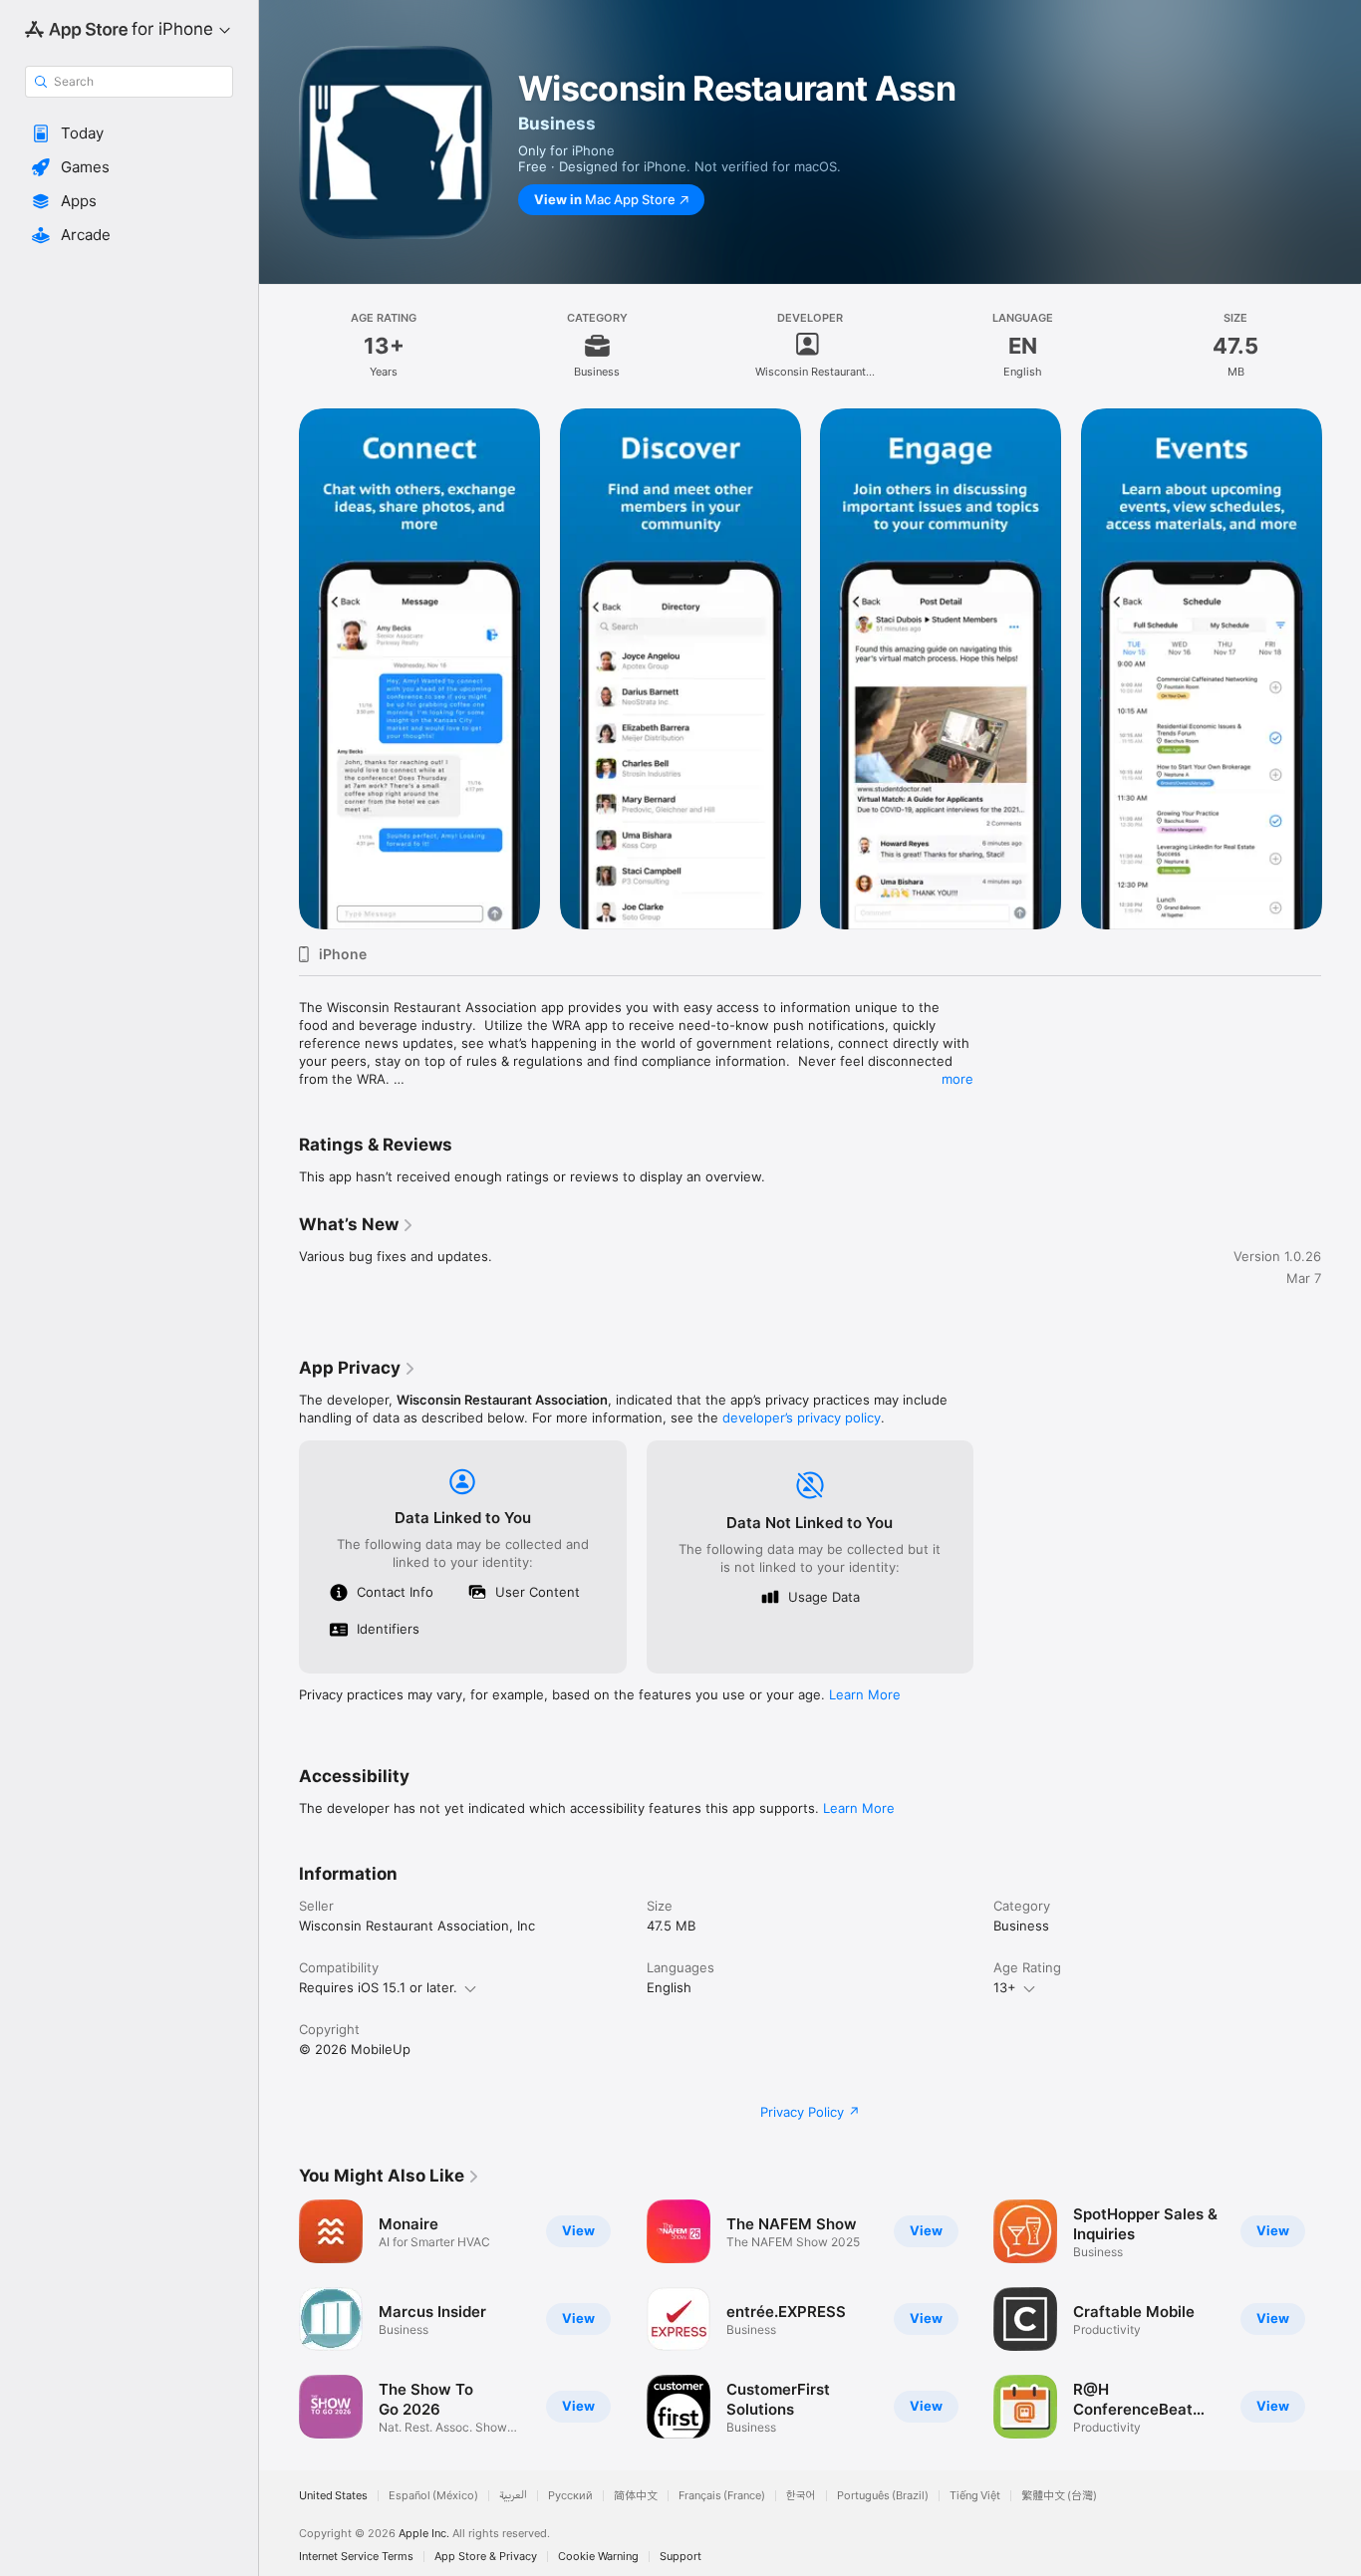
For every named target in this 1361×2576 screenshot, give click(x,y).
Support (680, 2557)
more (957, 1079)
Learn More (865, 1694)
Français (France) (722, 2496)
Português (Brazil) (883, 2496)
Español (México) (433, 2496)
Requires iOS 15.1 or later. (378, 1987)
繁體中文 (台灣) (1059, 2496)
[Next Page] (1341, 2319)
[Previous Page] (279, 2319)
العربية (513, 2496)
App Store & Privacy (486, 2557)
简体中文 (636, 2496)
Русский (570, 2496)
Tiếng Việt (975, 2496)
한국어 (801, 2496)
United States (333, 2496)
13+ (1005, 1987)
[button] (129, 133)
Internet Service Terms (356, 2557)
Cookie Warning (598, 2557)
